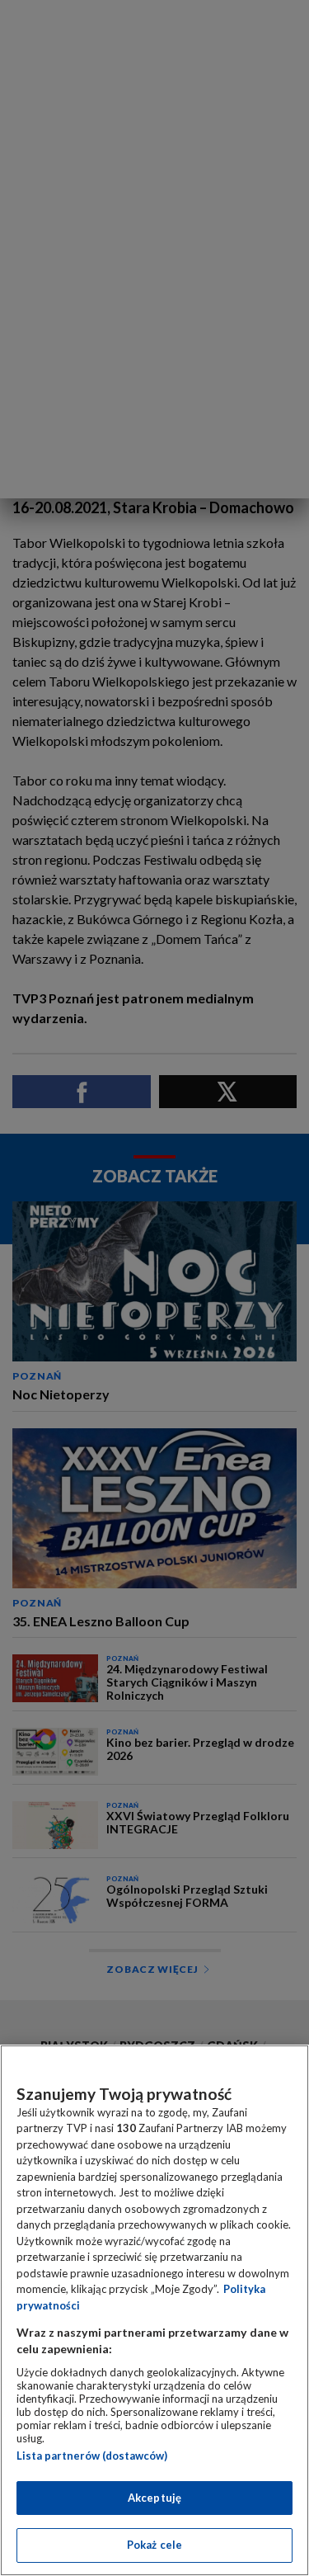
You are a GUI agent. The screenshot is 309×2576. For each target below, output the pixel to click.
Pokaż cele (154, 2545)
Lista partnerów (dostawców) (92, 2456)
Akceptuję (154, 2498)
